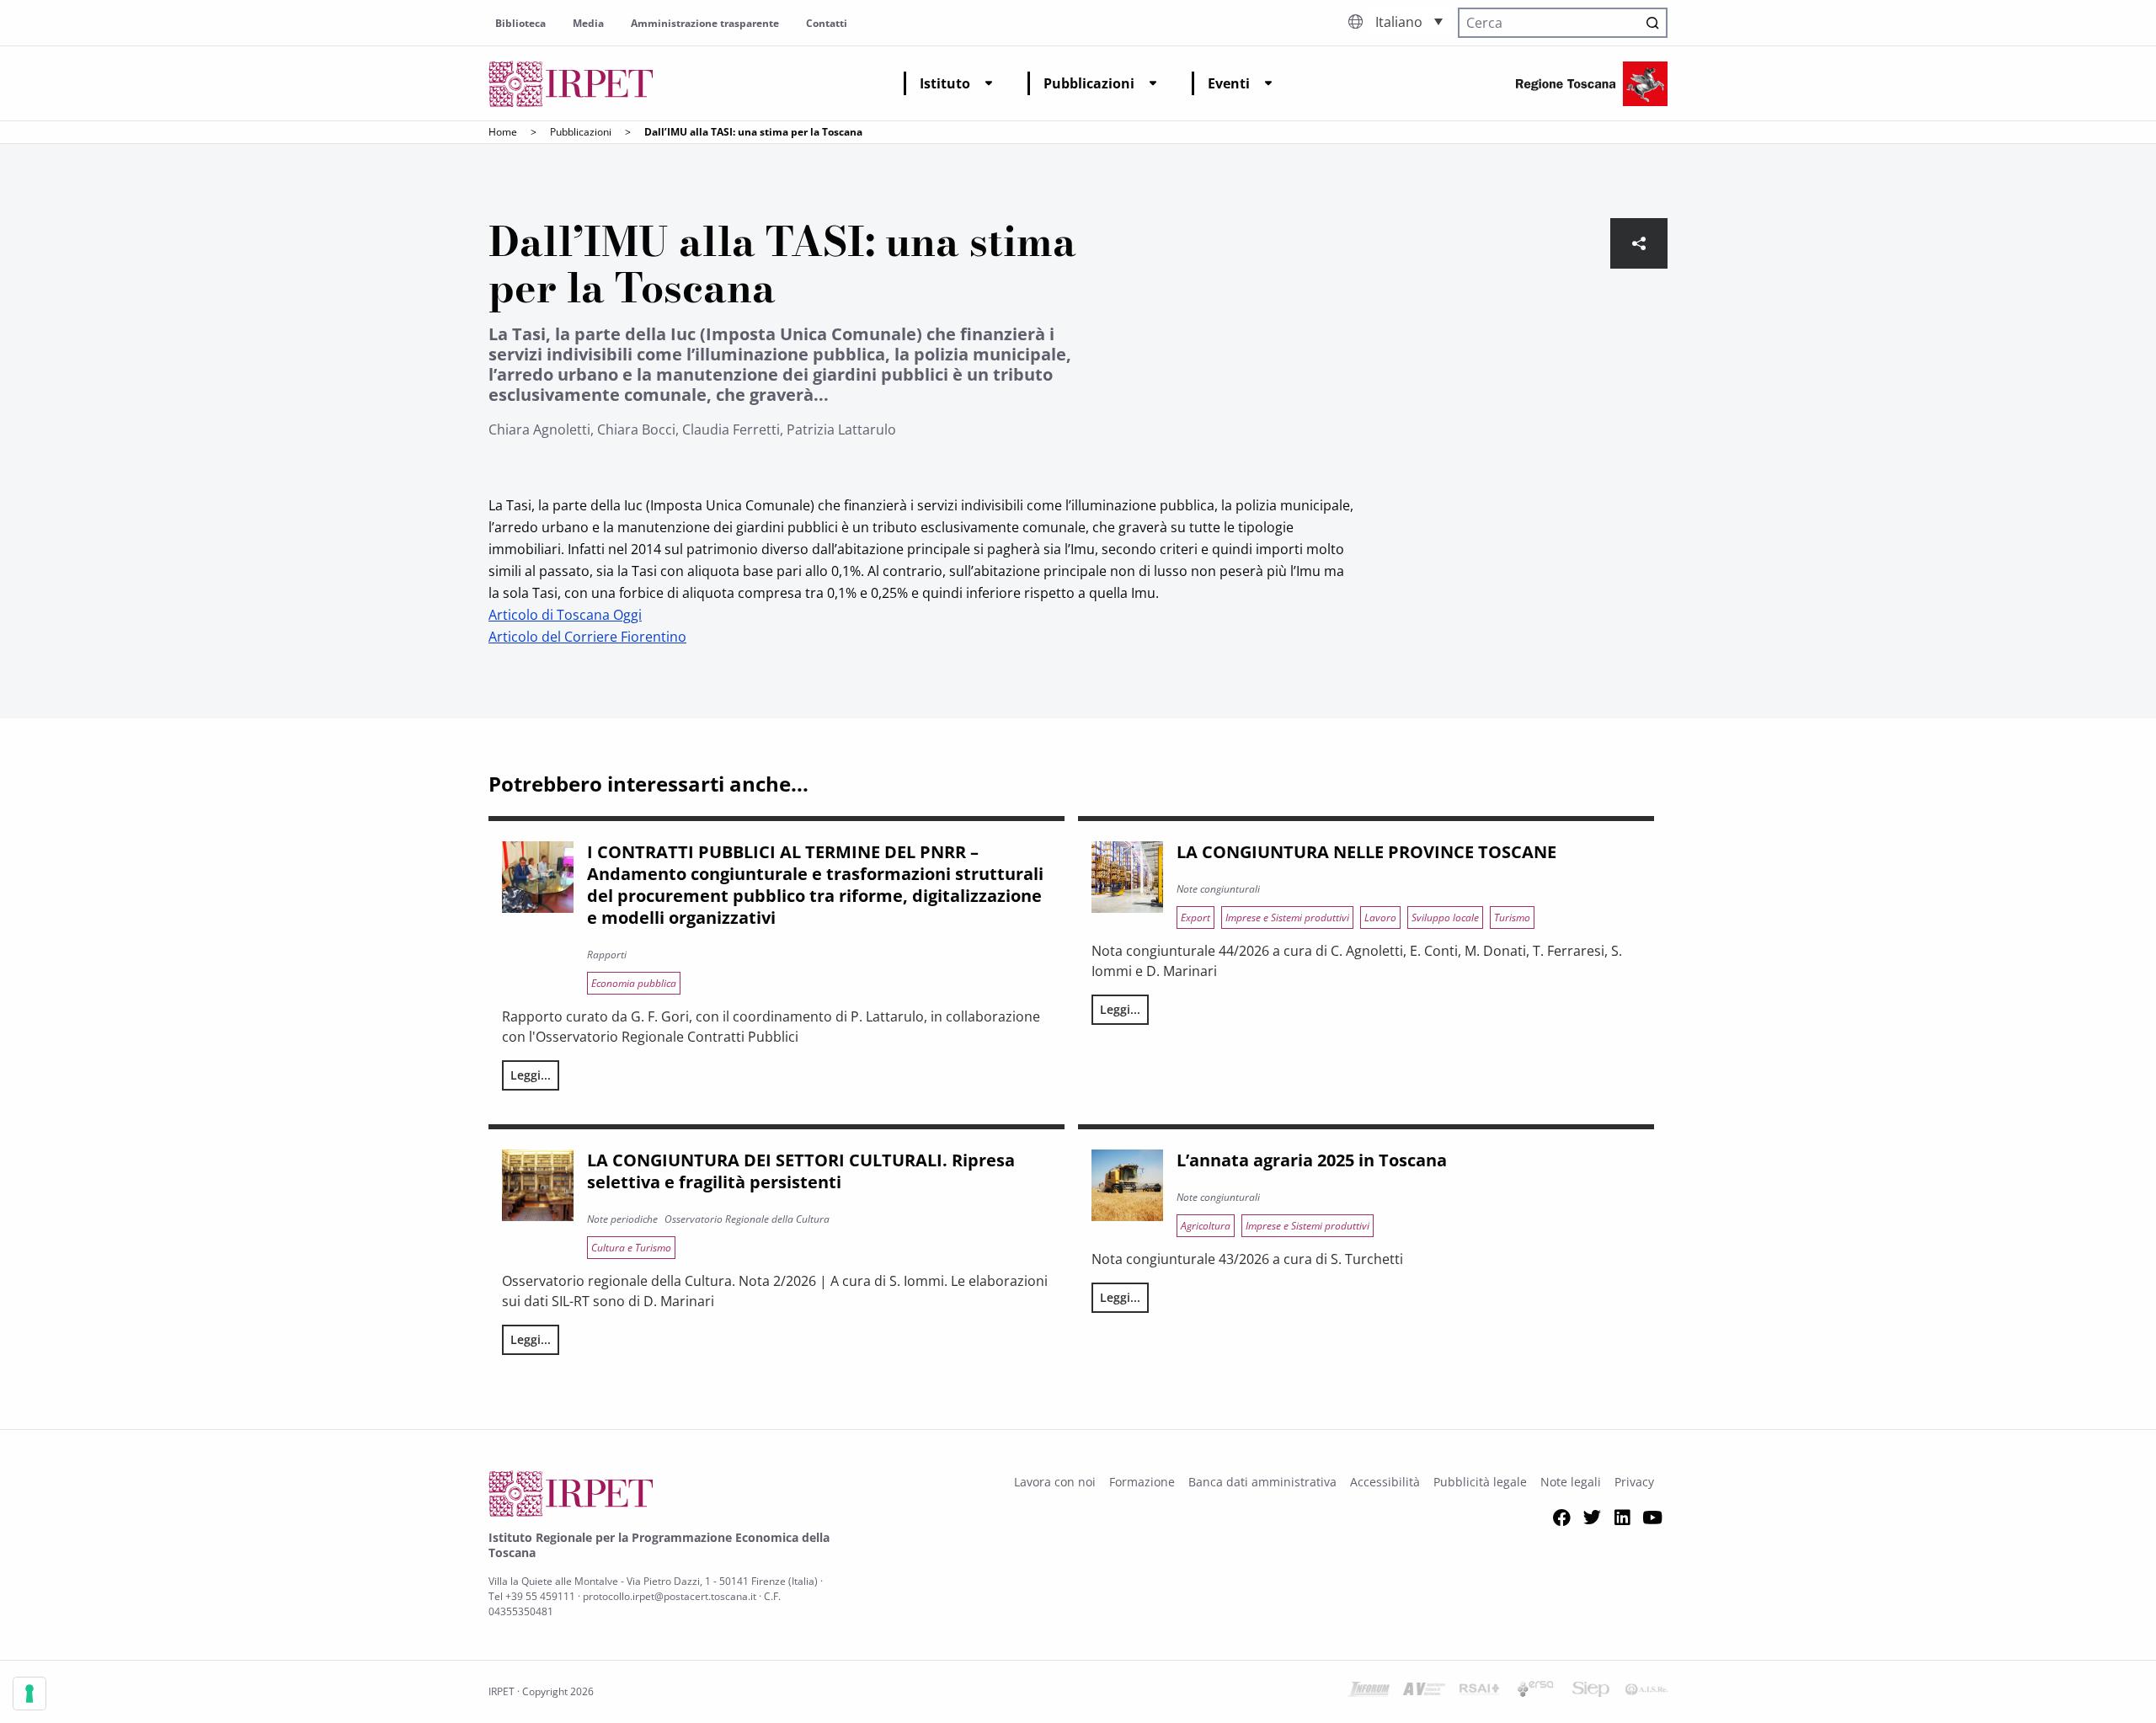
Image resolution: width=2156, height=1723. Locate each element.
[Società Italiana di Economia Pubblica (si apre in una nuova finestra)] (1591, 1692)
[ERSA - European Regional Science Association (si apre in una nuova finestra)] (1535, 1692)
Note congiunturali (1218, 889)
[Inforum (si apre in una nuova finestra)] (1369, 1692)
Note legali (1571, 1482)
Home (503, 132)
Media (588, 23)
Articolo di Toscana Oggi (565, 615)
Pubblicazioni (1089, 83)
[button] (1409, 21)
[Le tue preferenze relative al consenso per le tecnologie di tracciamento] (29, 1694)
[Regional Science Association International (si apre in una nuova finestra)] (1480, 1692)
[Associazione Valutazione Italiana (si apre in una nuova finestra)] (1424, 1692)
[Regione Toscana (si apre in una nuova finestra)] (1592, 84)
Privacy (1634, 1482)
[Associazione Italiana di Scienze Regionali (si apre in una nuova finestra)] (1646, 1692)
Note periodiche (622, 1219)
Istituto (945, 83)
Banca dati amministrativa (1262, 1482)
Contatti (827, 23)
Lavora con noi (1055, 1482)
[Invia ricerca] (1652, 23)
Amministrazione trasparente (705, 23)
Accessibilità (1385, 1482)
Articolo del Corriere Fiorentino (587, 637)
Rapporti (607, 955)
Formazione (1142, 1482)
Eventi (1229, 83)
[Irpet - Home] (571, 84)
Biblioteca (520, 23)
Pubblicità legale (1480, 1482)
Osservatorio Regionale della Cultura (747, 1219)
